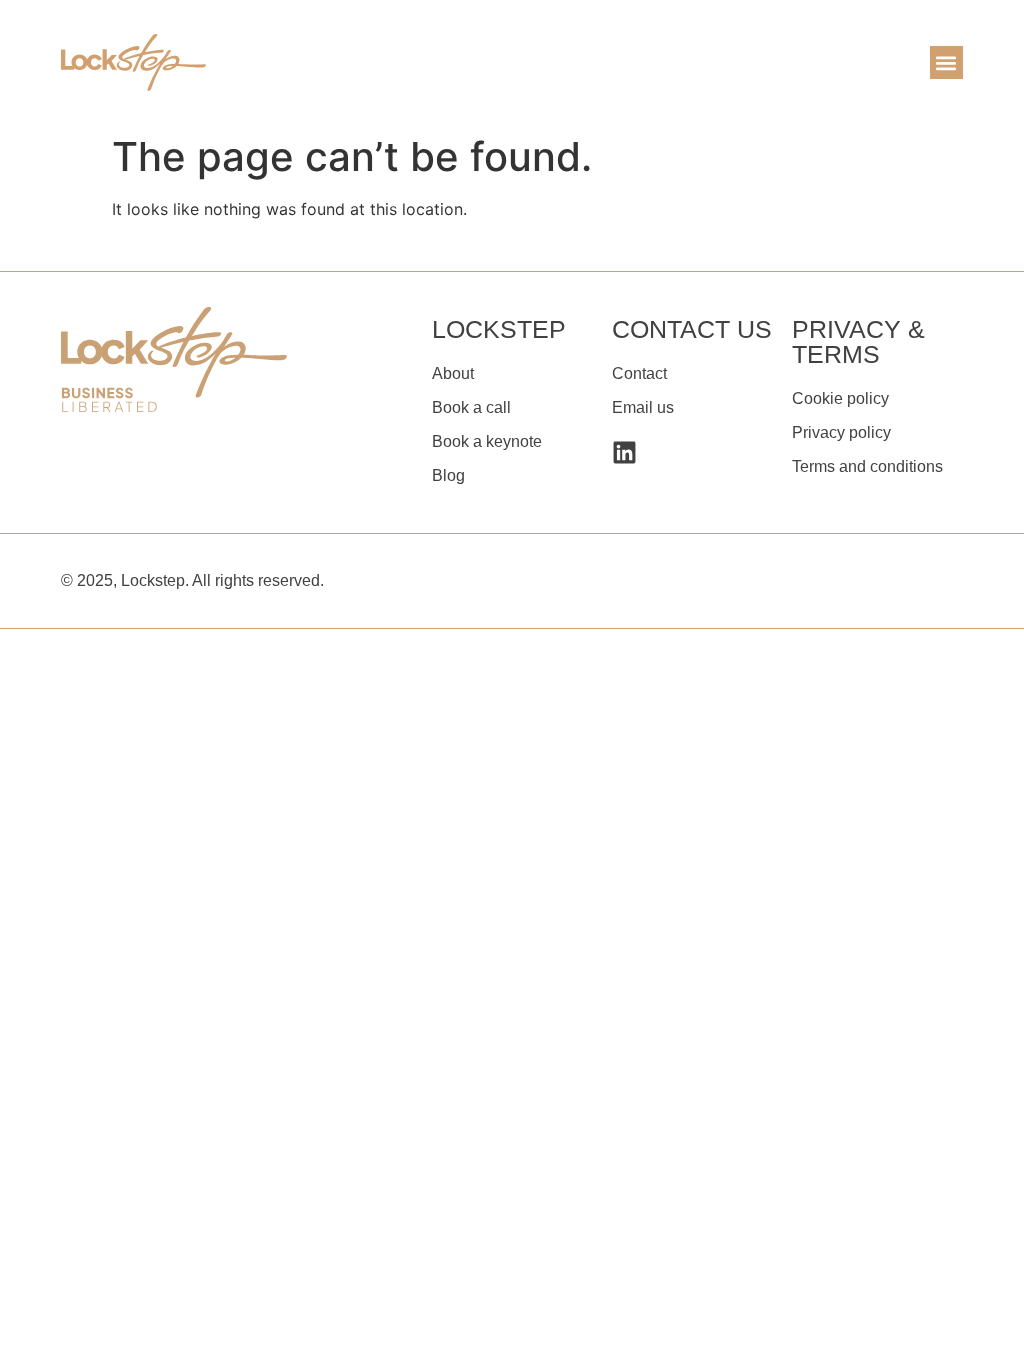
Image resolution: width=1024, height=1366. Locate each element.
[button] (946, 62)
